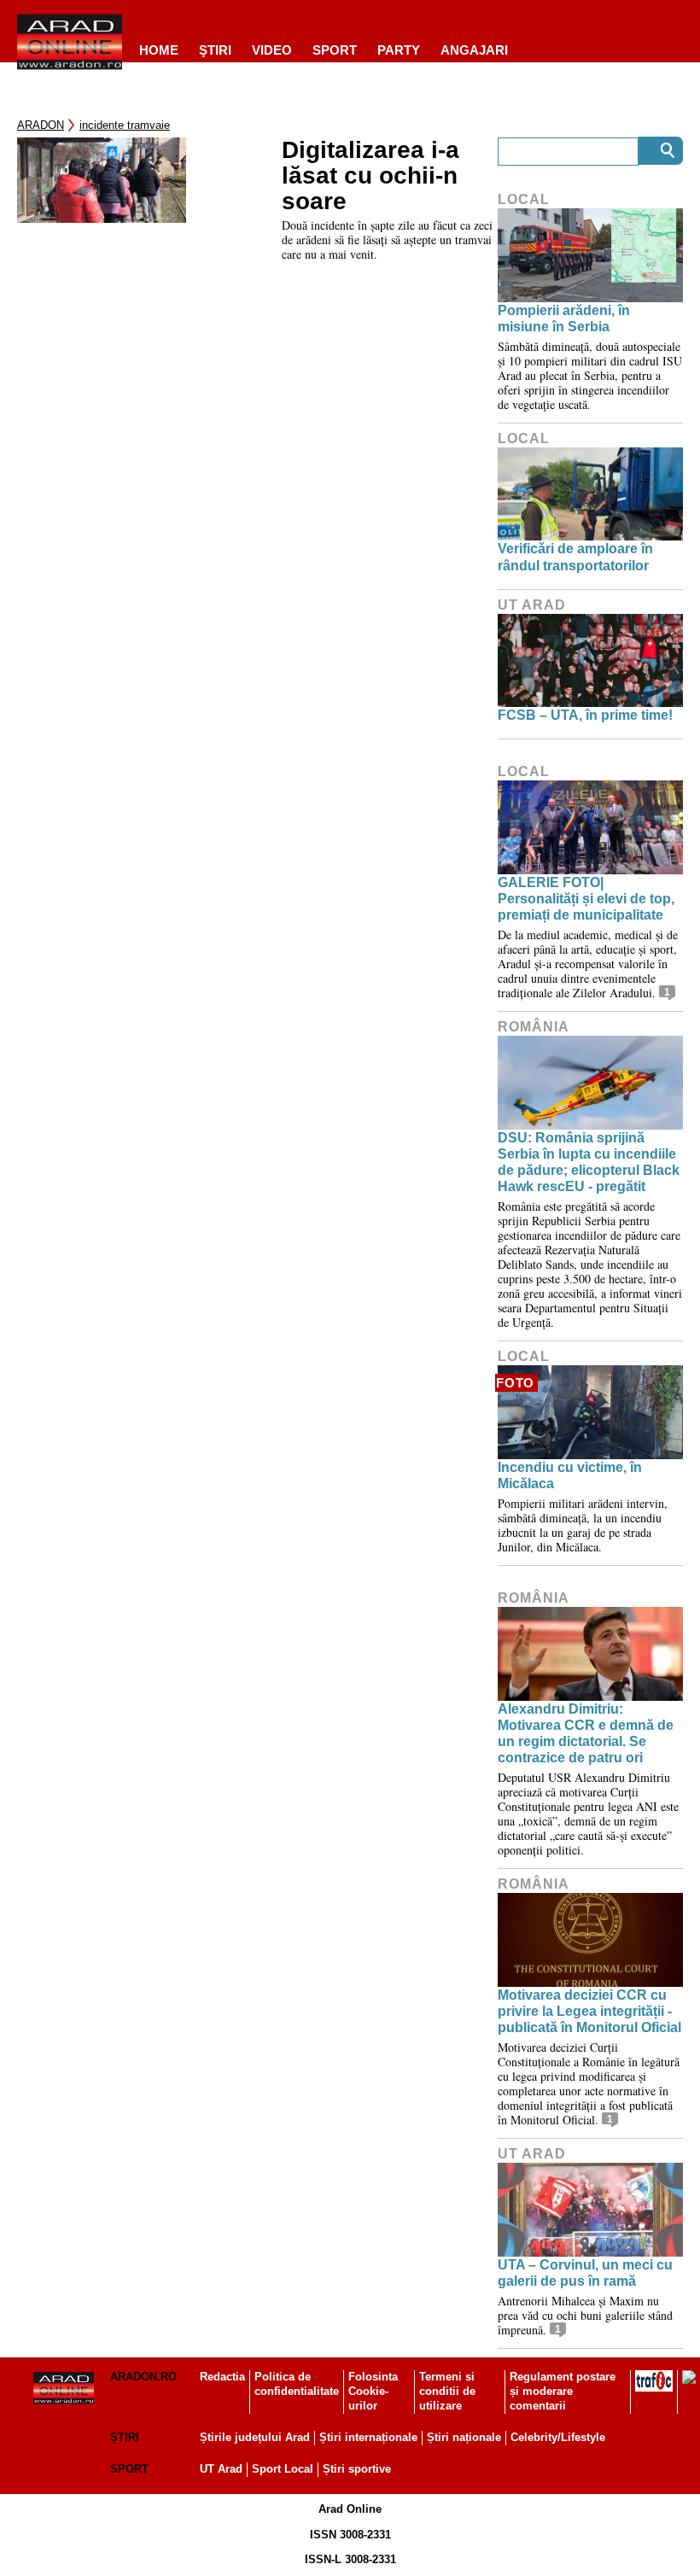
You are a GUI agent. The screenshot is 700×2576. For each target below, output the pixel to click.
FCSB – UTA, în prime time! (585, 715)
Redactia (222, 2377)
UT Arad (532, 605)
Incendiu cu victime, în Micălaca (570, 1475)
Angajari (474, 50)
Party (399, 50)
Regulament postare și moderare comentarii (563, 2391)
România (534, 1027)
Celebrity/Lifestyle (558, 2437)
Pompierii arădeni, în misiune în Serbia (564, 318)
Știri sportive (357, 2469)
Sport (335, 50)
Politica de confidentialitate (297, 2384)
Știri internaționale (368, 2437)
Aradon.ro (143, 2377)
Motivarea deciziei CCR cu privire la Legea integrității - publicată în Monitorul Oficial (589, 2011)
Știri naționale (464, 2437)
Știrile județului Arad (255, 2437)
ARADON (41, 125)
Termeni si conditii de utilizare (447, 2391)
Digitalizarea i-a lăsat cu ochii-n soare (370, 176)
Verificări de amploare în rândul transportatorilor (575, 557)
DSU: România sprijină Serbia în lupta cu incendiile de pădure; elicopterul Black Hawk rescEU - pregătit (589, 1162)
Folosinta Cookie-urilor (373, 2391)
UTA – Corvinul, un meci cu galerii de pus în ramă (585, 2273)
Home (159, 50)
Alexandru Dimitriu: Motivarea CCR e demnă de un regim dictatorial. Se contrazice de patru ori (586, 1734)
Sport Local (283, 2469)
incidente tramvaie (125, 125)
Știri (125, 2437)
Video (272, 50)
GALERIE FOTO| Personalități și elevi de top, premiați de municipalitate (586, 899)
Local (524, 199)
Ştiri (215, 50)
